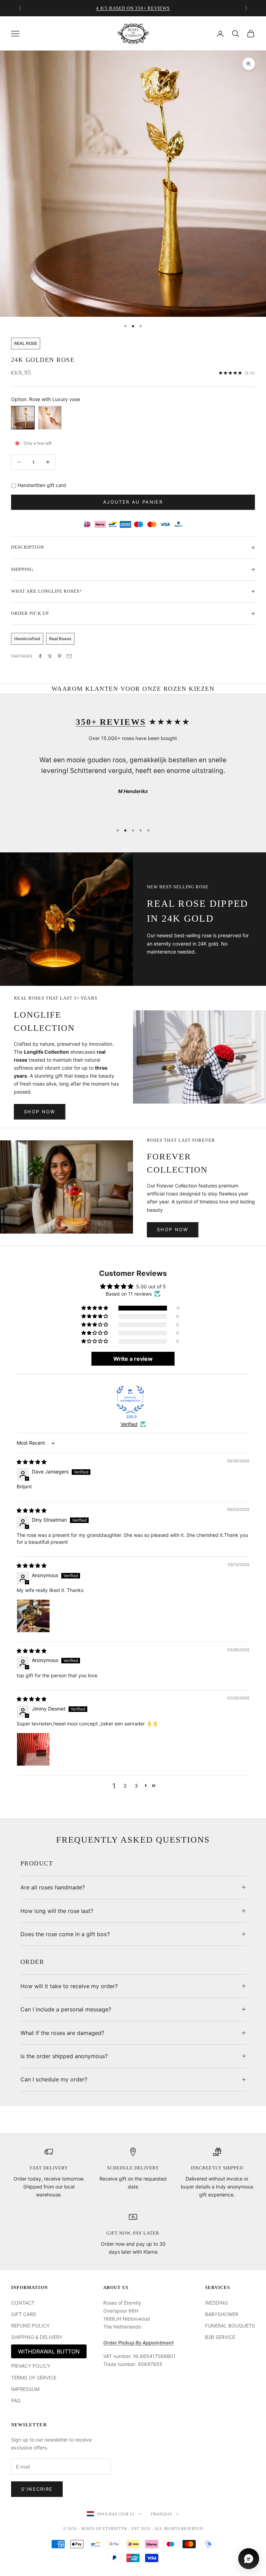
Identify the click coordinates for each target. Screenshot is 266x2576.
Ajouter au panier (133, 502)
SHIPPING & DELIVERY (37, 2337)
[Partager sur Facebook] (40, 656)
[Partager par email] (69, 656)
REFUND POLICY (30, 2326)
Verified (129, 1424)
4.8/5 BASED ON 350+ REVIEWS (133, 8)
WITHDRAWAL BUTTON (49, 2351)
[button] (95, 1308)
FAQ (16, 2400)
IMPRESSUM (25, 2389)
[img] (32, 1462)
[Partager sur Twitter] (50, 656)
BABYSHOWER (222, 2314)
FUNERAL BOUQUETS (230, 2326)
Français (162, 2514)
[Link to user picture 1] (33, 1616)
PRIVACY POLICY (31, 2366)
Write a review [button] (133, 1359)
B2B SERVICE (220, 2337)
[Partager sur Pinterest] (60, 656)
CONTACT (23, 2303)
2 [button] (125, 1786)
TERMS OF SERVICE (34, 2378)
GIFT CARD (24, 2314)
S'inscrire (37, 2489)
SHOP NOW (40, 1112)
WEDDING (216, 2303)
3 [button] (136, 1786)
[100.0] (130, 1400)
